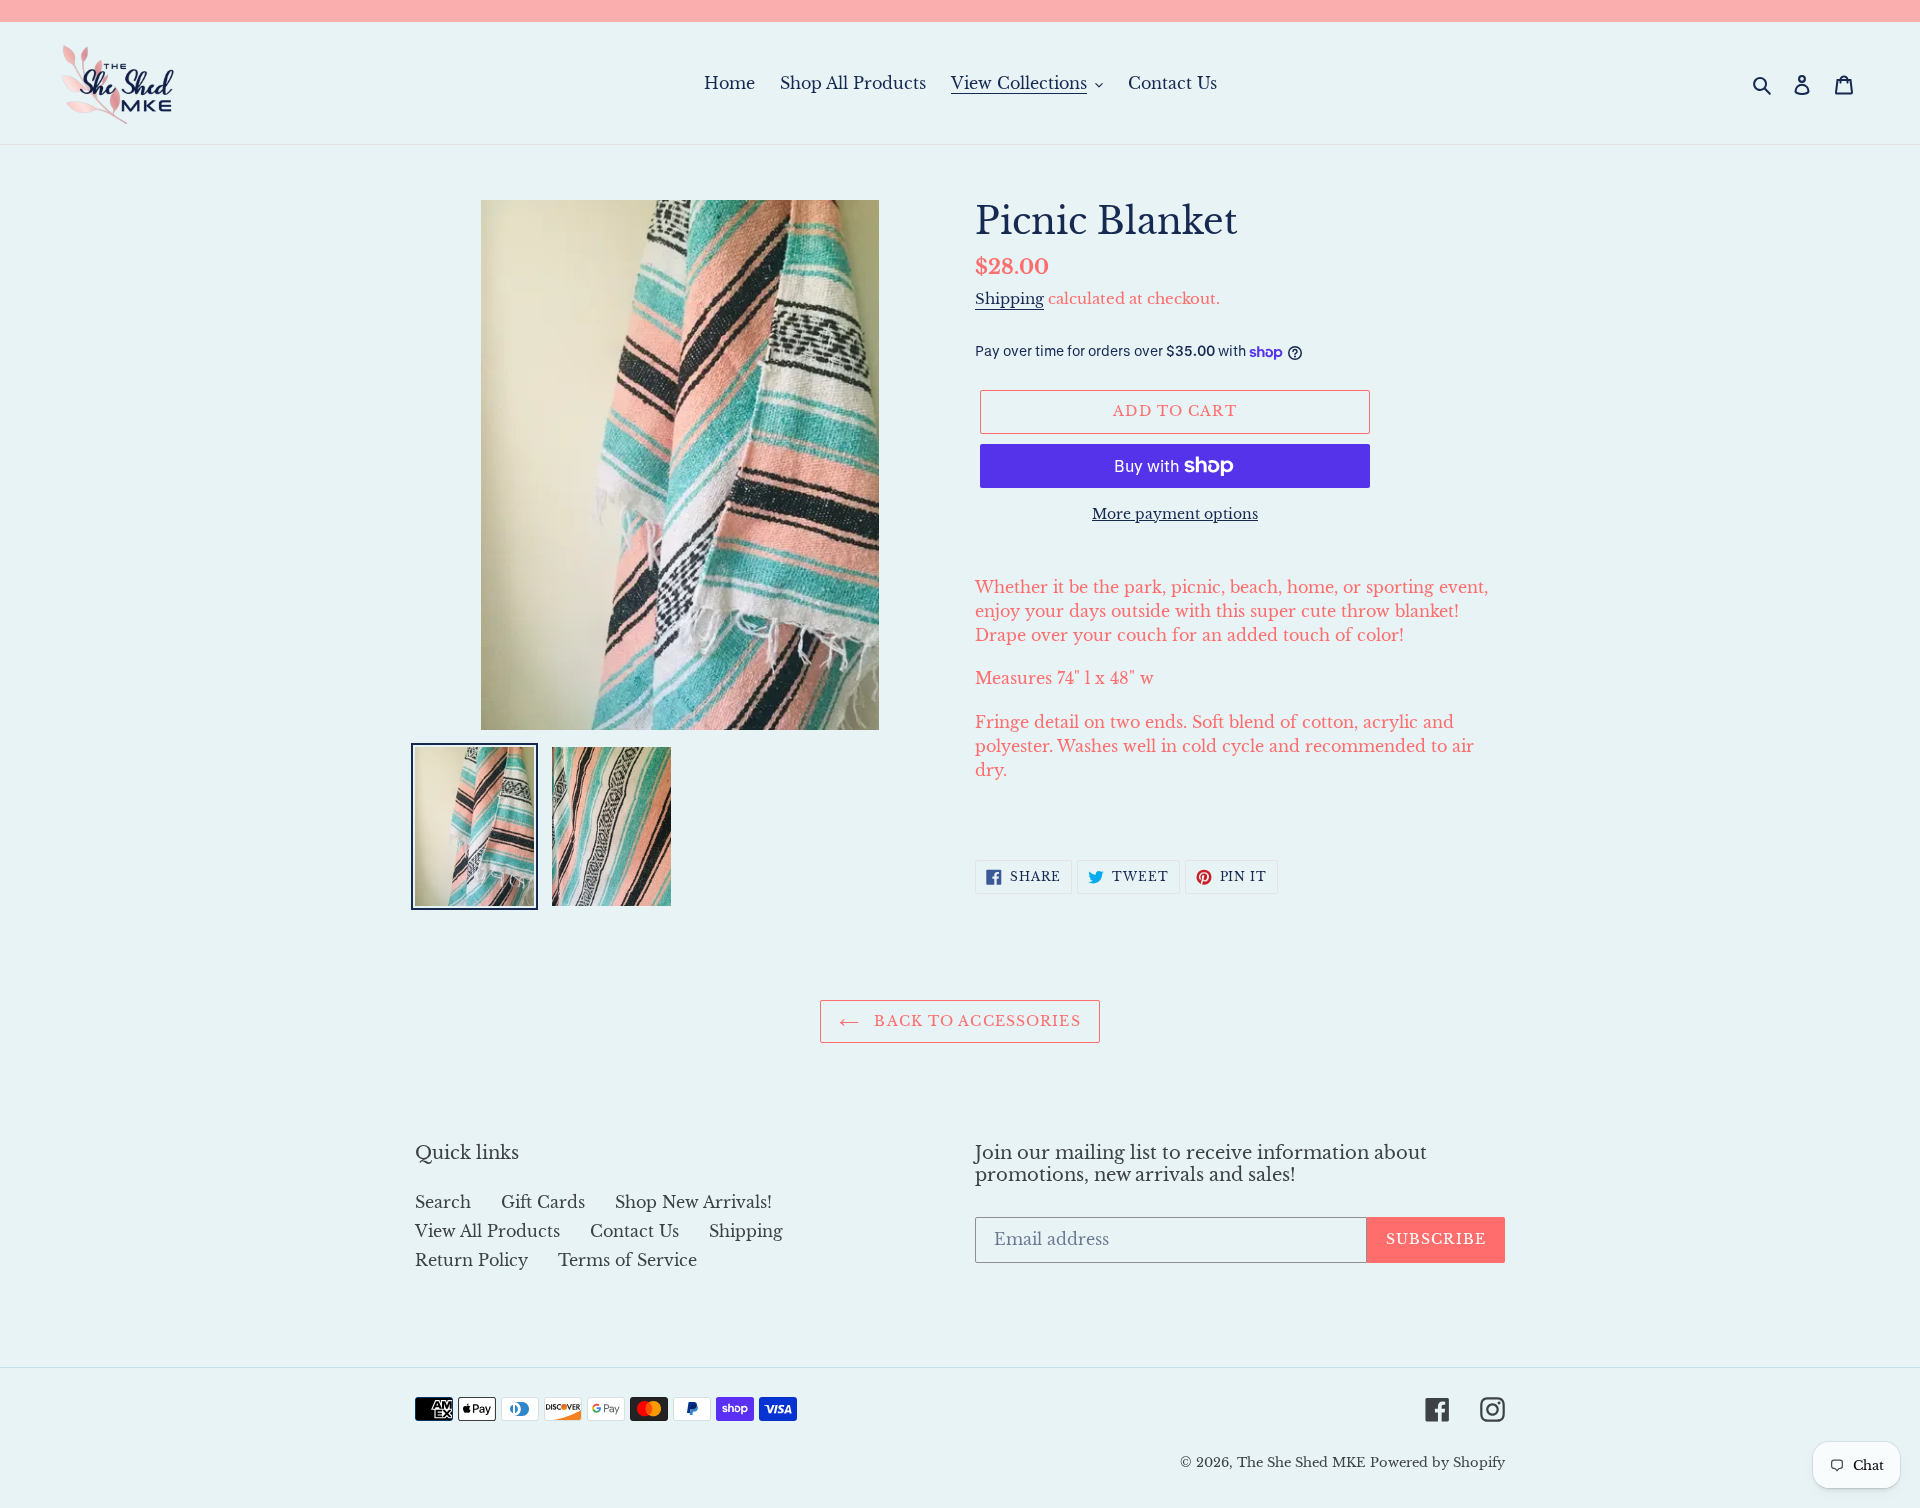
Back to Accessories (974, 1021)
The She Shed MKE (1301, 1462)
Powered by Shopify (1437, 1462)
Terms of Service (627, 1260)
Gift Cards (543, 1202)
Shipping (1009, 298)
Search (443, 1202)
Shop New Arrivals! (693, 1202)
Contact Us (634, 1231)
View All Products (487, 1231)
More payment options (1175, 514)
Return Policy (471, 1260)
